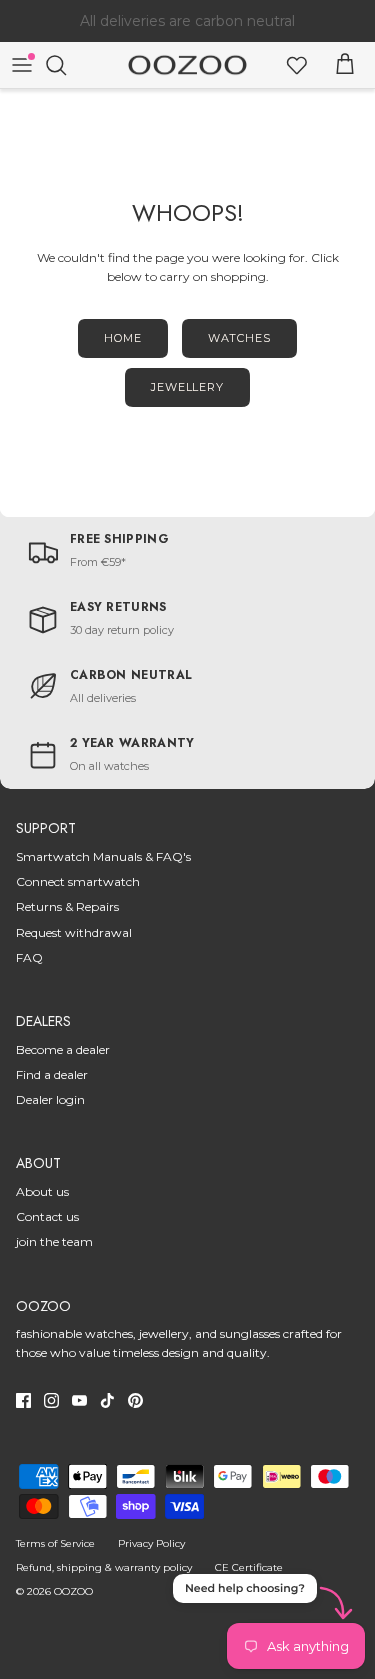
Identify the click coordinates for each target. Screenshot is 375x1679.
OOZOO (73, 1591)
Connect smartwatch (78, 881)
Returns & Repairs (67, 906)
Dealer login (50, 1099)
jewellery (187, 387)
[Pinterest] (135, 1400)
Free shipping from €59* (187, 29)
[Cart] (345, 65)
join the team (54, 1241)
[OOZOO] (187, 65)
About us (42, 1191)
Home (123, 338)
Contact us (47, 1216)
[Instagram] (51, 1400)
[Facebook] (23, 1400)
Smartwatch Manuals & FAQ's (103, 856)
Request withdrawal (74, 932)
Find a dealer (52, 1074)
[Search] (66, 65)
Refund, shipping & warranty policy (104, 1567)
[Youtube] (79, 1400)
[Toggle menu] (22, 65)
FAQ (29, 957)
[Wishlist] (297, 65)
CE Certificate (249, 1567)
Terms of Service (55, 1543)
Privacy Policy (151, 1543)
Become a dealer (63, 1049)
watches (239, 338)
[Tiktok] (107, 1400)
